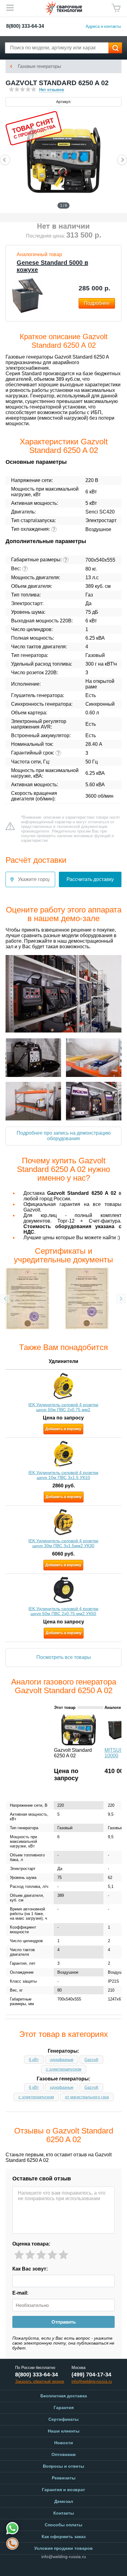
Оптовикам (63, 2454)
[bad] (19, 2255)
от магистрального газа (87, 2097)
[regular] (41, 2255)
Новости (64, 2443)
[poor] (30, 2255)
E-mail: (20, 2293)
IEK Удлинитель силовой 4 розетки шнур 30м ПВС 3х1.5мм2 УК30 (63, 1543)
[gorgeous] (63, 2255)
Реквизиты (64, 2478)
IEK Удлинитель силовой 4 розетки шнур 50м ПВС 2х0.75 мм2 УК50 (63, 1611)
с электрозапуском (64, 2069)
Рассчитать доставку (90, 879)
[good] (52, 2255)
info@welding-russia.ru (64, 2557)
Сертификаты (63, 2419)
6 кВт (34, 2060)
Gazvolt (91, 2060)
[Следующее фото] (122, 160)
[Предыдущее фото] (5, 160)
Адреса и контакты (103, 26)
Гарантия (64, 2408)
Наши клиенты (64, 2431)
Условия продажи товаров (63, 2548)
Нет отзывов (52, 90)
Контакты (64, 2513)
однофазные (62, 2060)
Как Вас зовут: (30, 2269)
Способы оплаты (63, 2525)
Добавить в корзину (63, 1429)
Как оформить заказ (64, 2537)
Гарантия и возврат (63, 2490)
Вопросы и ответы (63, 2466)
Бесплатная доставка (64, 2396)
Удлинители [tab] (63, 1361)
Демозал (64, 2501)
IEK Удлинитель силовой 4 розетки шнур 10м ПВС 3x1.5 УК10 (63, 1475)
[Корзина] (116, 8)
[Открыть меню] (10, 8)
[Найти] (115, 48)
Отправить (64, 2322)
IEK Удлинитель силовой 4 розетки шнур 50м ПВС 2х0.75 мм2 (63, 1407)
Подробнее (97, 303)
